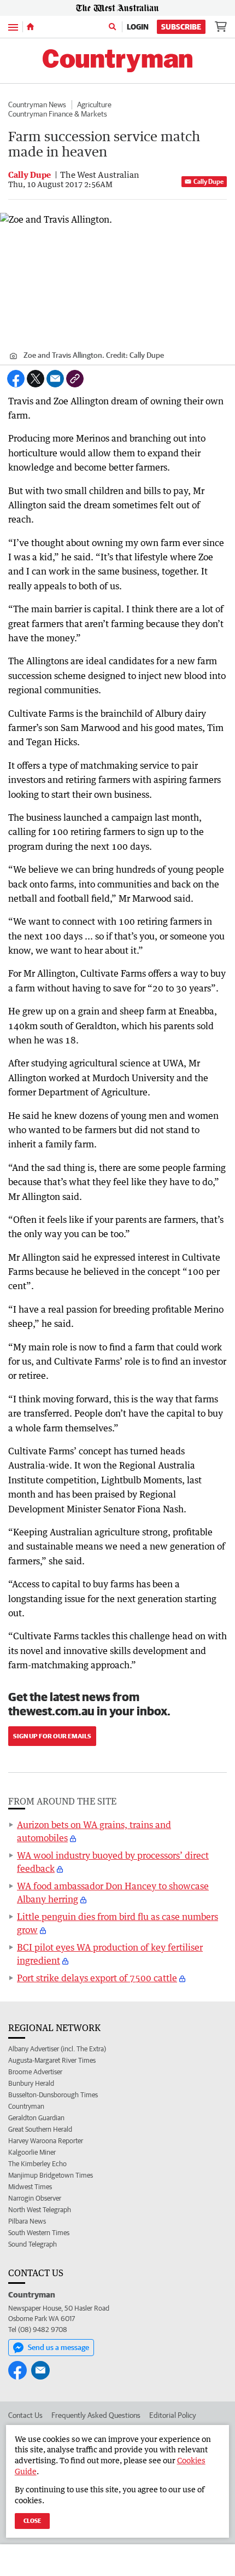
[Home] (30, 27)
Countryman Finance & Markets (58, 114)
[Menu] (13, 27)
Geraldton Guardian (36, 2118)
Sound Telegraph (33, 2244)
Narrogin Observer (35, 2198)
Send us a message (58, 2347)
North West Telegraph (40, 2210)
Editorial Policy (173, 2415)
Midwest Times (30, 2187)
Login (138, 27)
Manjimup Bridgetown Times (51, 2175)
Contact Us (25, 2415)
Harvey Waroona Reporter (46, 2141)
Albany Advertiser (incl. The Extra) (57, 2049)
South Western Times (39, 2233)
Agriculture (94, 105)
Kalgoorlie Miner (32, 2152)
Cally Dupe (208, 181)
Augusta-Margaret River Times (52, 2060)
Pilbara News (27, 2221)
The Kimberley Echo (37, 2164)
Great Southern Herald (40, 2129)
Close (32, 2520)
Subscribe (181, 27)
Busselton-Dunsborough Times (53, 2095)
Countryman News (37, 105)
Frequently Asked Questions (96, 2415)
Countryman (26, 2106)
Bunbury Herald (31, 2083)
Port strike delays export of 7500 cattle (97, 1978)
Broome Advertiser (35, 2072)
